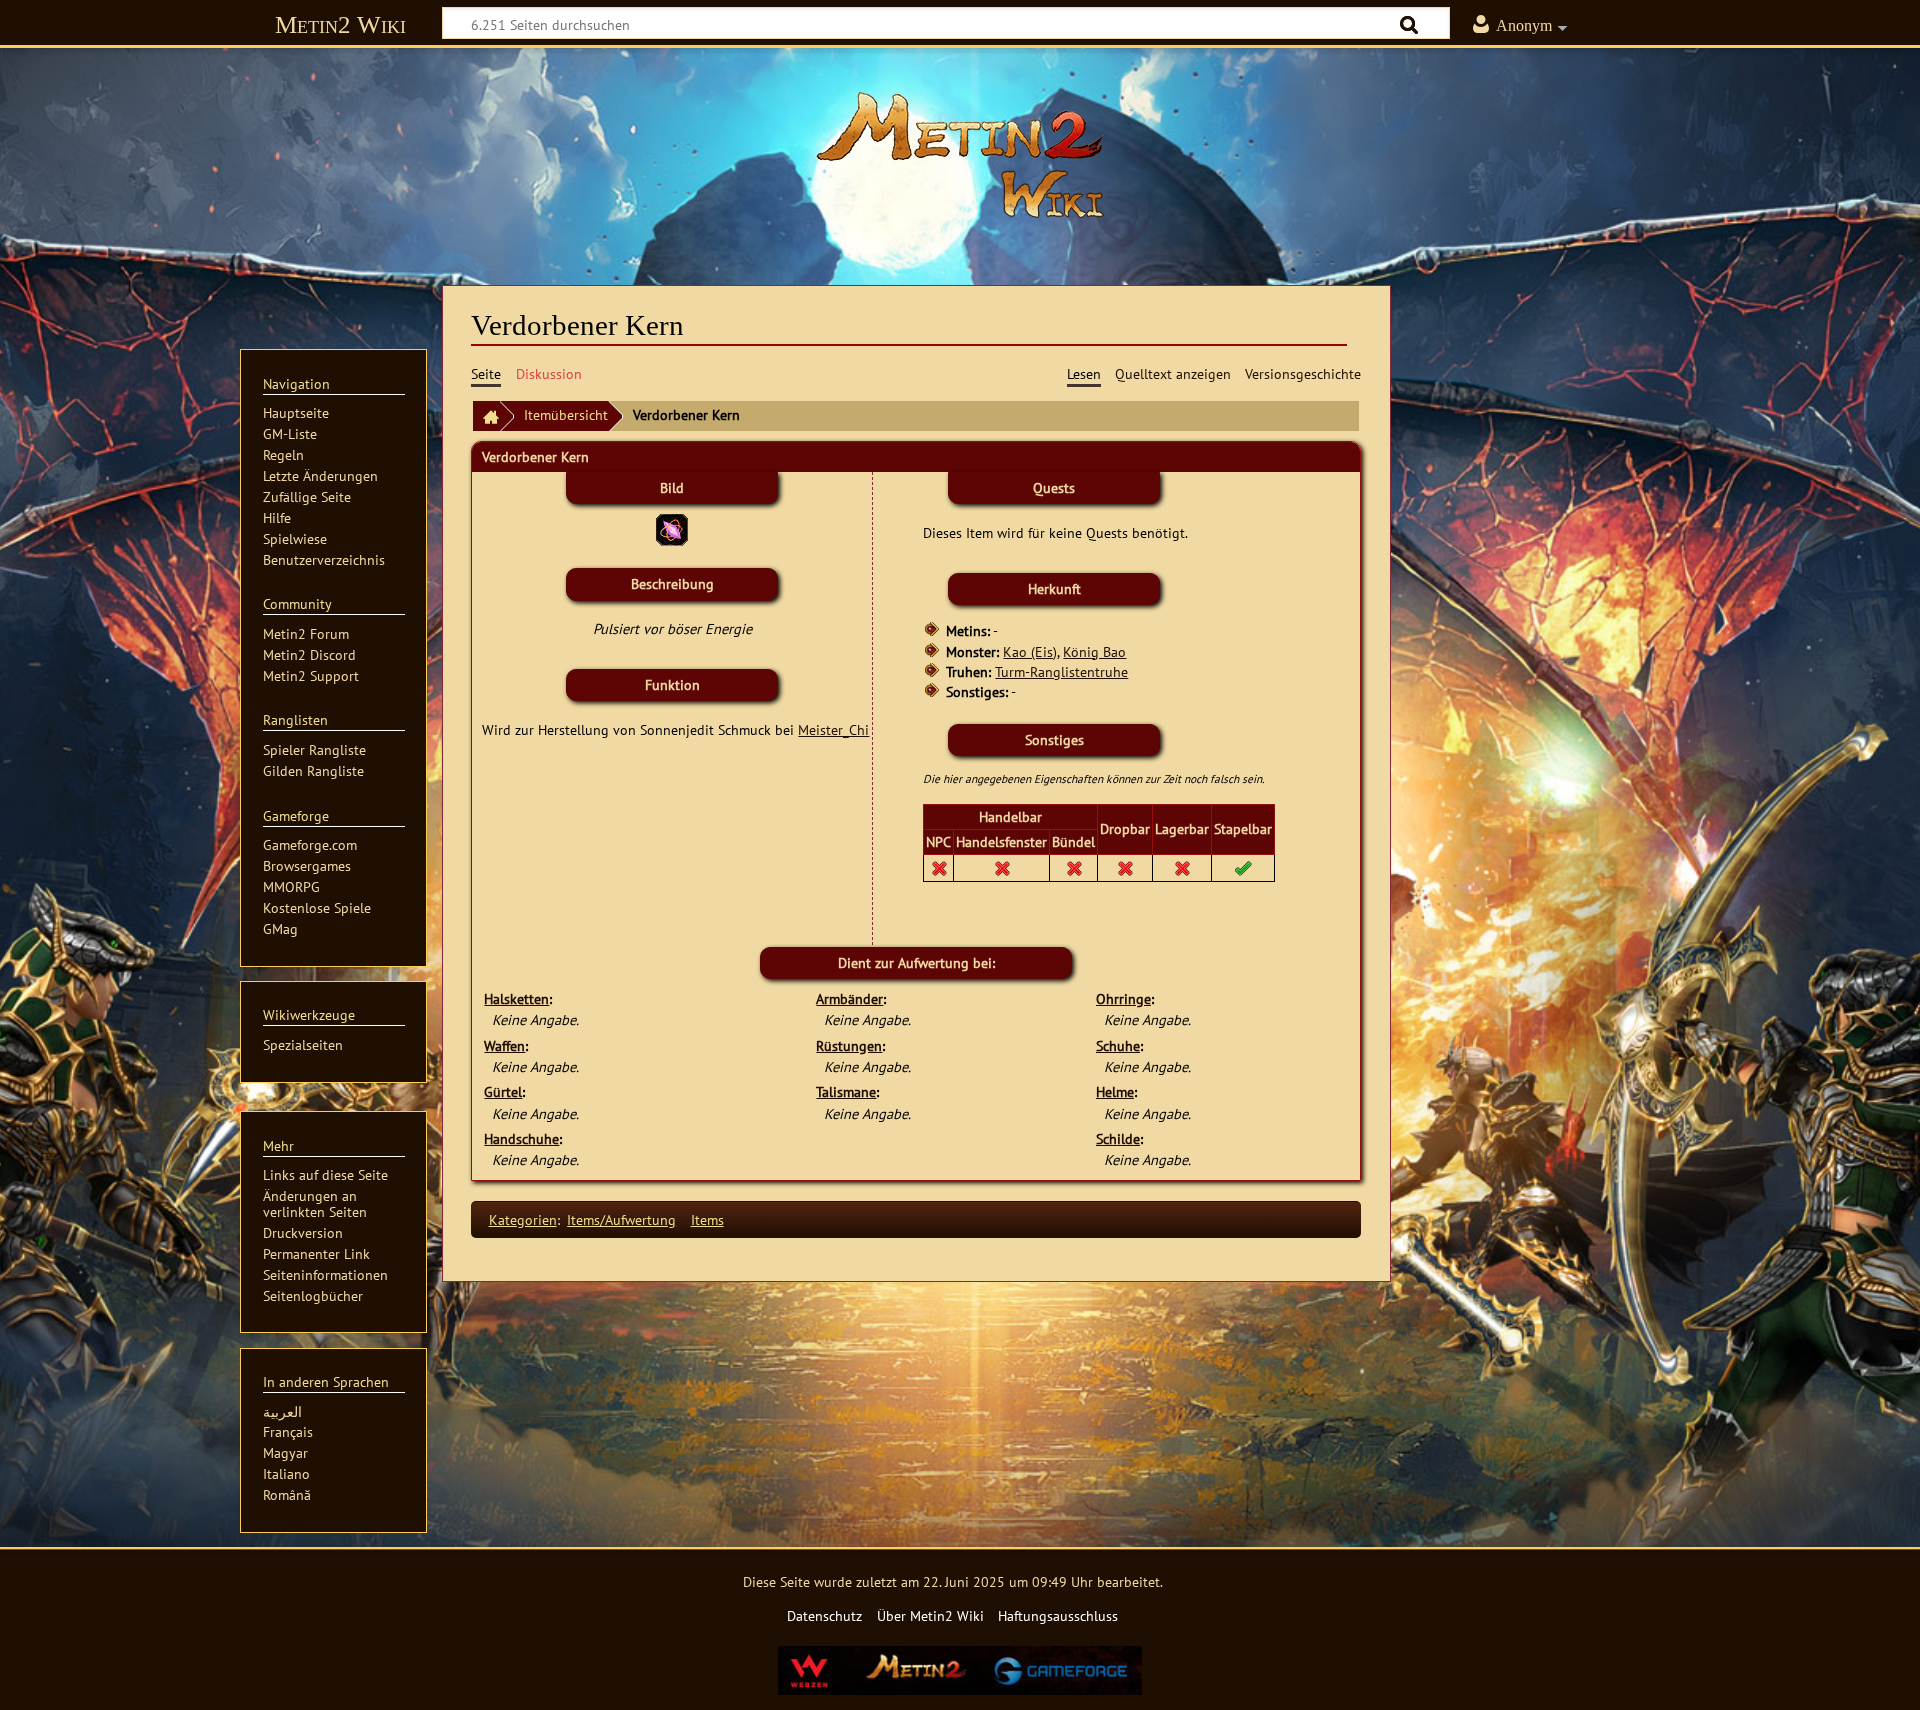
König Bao (1094, 651)
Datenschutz (824, 1615)
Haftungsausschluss (1058, 1615)
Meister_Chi (833, 729)
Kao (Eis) (1030, 651)
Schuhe (1118, 1045)
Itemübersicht (566, 414)
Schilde (1118, 1138)
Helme (1115, 1091)
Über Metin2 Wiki (930, 1615)
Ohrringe (1123, 998)
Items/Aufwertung (621, 1219)
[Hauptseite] (960, 155)
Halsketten (516, 998)
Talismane (846, 1091)
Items (707, 1219)
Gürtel (503, 1091)
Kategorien (523, 1219)
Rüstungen (849, 1045)
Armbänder (849, 998)
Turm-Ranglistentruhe (1061, 671)
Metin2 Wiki (340, 24)
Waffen (504, 1045)
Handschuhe (521, 1138)
